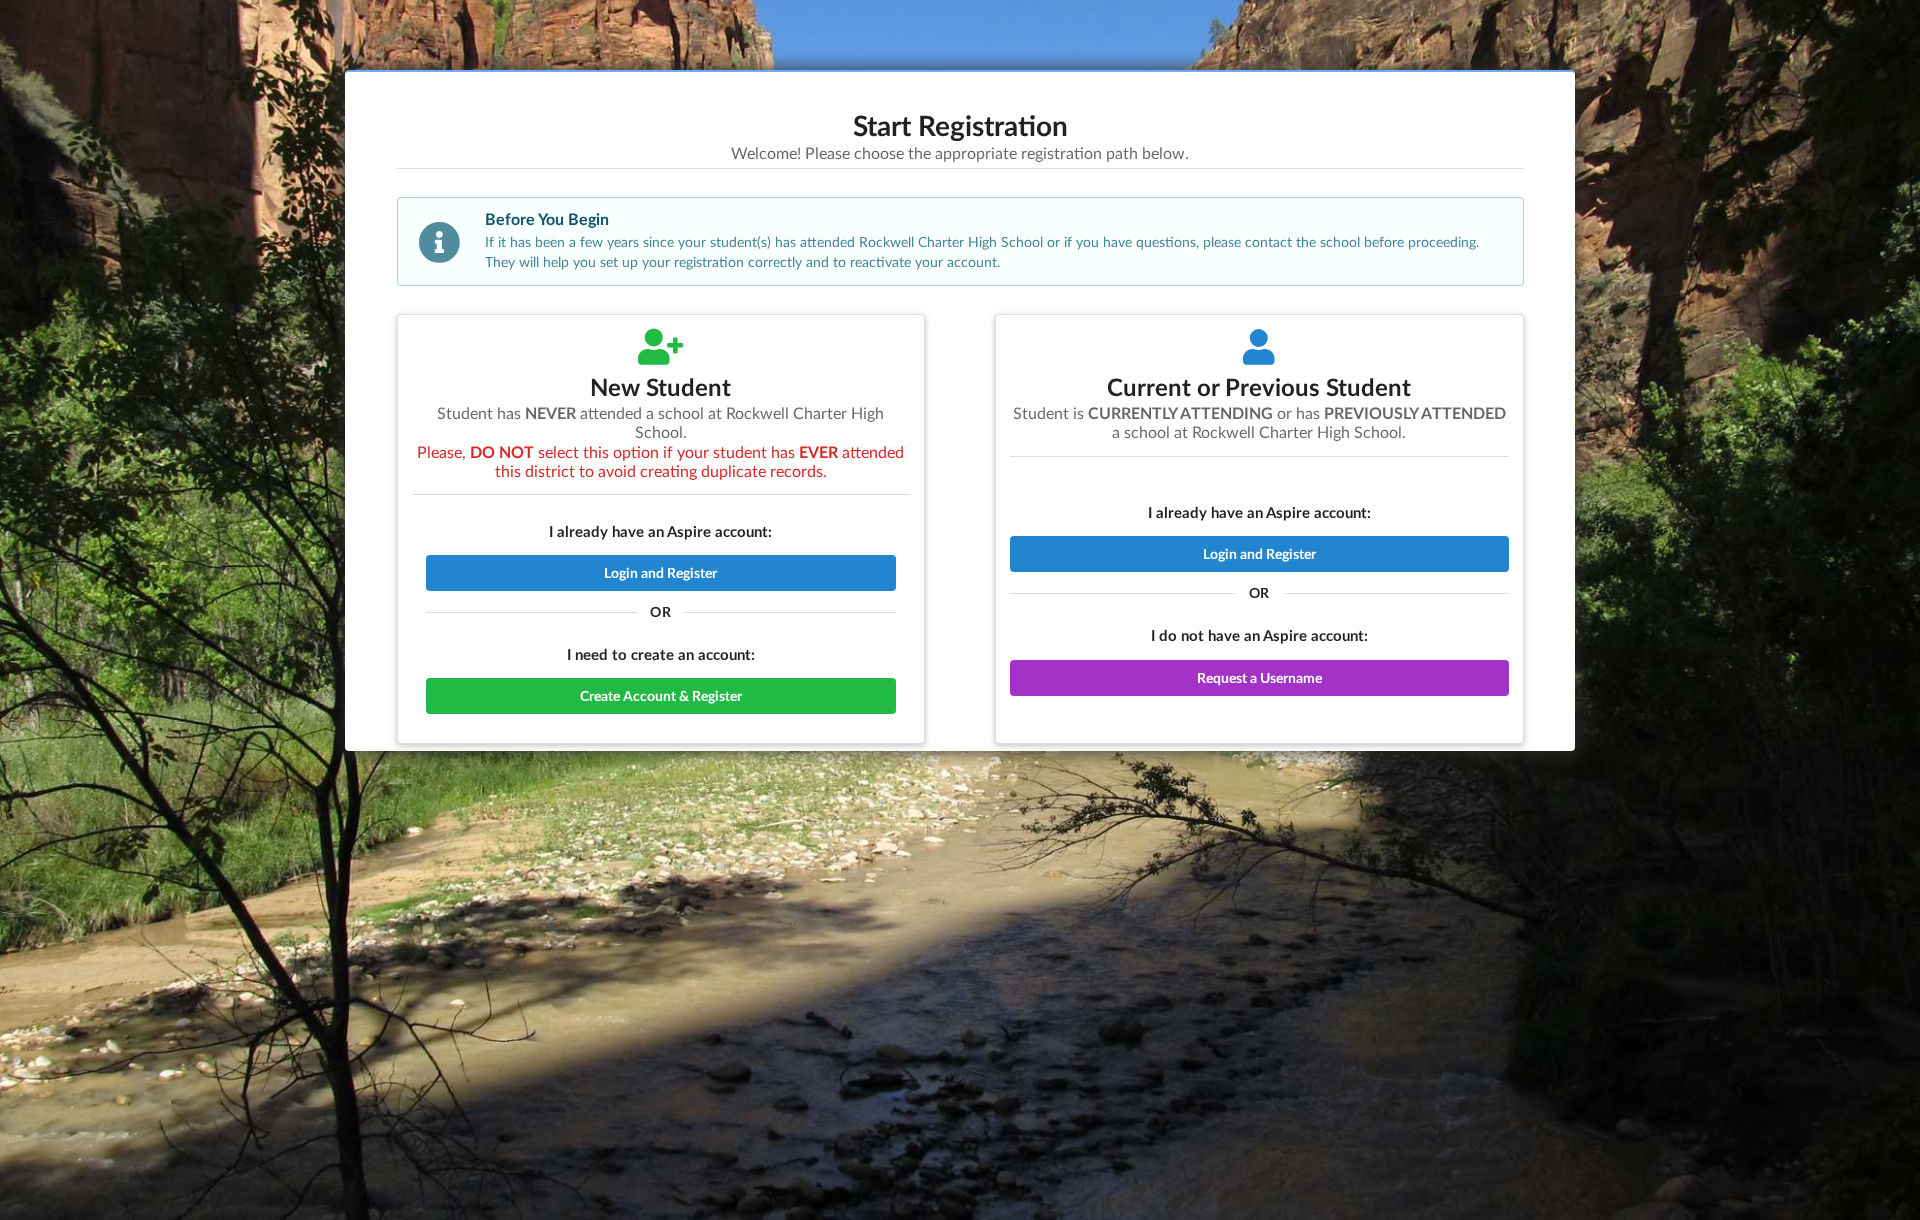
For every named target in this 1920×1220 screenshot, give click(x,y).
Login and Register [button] (660, 572)
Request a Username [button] (1259, 677)
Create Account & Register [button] (661, 695)
